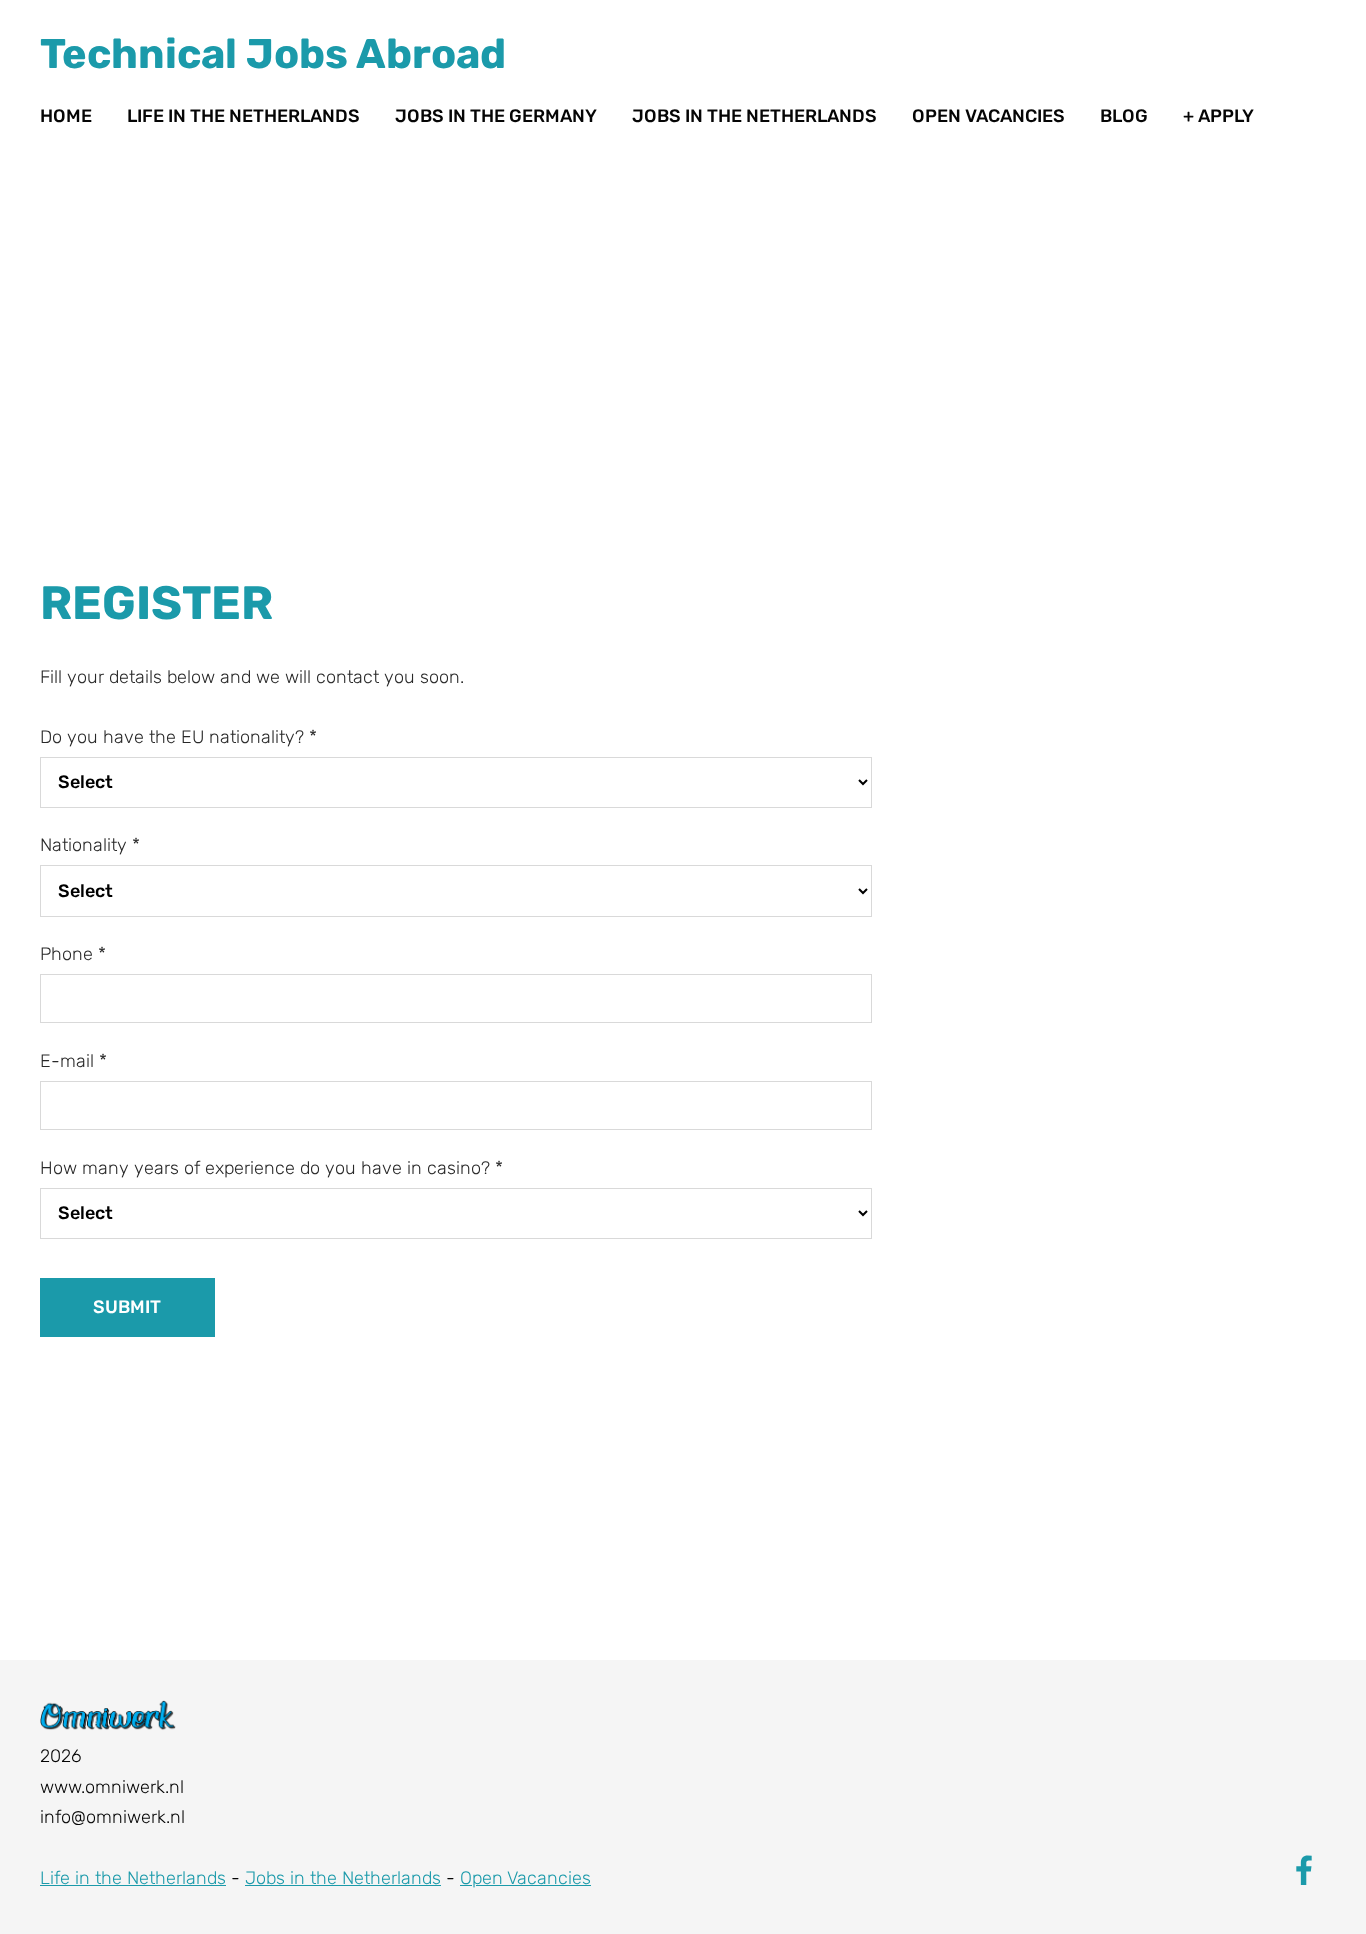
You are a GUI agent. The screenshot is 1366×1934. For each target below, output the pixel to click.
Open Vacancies (525, 1878)
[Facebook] (1304, 1870)
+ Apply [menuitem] (1218, 116)
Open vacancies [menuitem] (988, 116)
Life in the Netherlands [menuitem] (243, 116)
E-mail (73, 1061)
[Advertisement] (456, 423)
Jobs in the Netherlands (343, 1878)
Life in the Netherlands (133, 1878)
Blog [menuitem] (1124, 116)
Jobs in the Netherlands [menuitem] (754, 116)
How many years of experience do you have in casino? (271, 1168)
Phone (73, 954)
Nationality (90, 845)
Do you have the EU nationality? (178, 737)
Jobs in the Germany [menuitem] (496, 116)
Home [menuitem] (66, 116)
